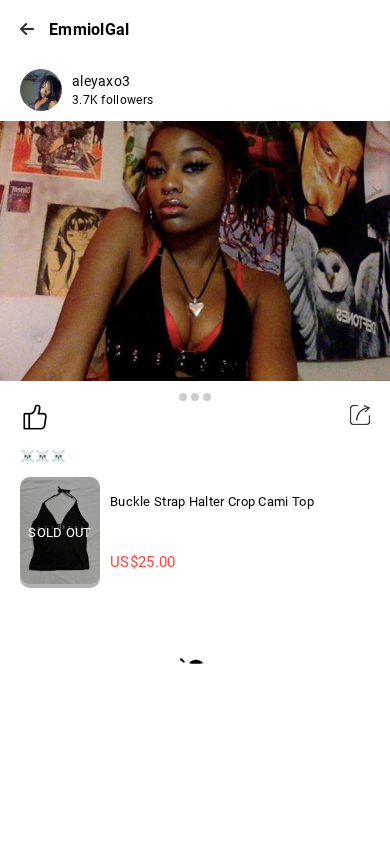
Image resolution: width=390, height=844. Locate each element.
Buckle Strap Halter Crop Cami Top (212, 501)
